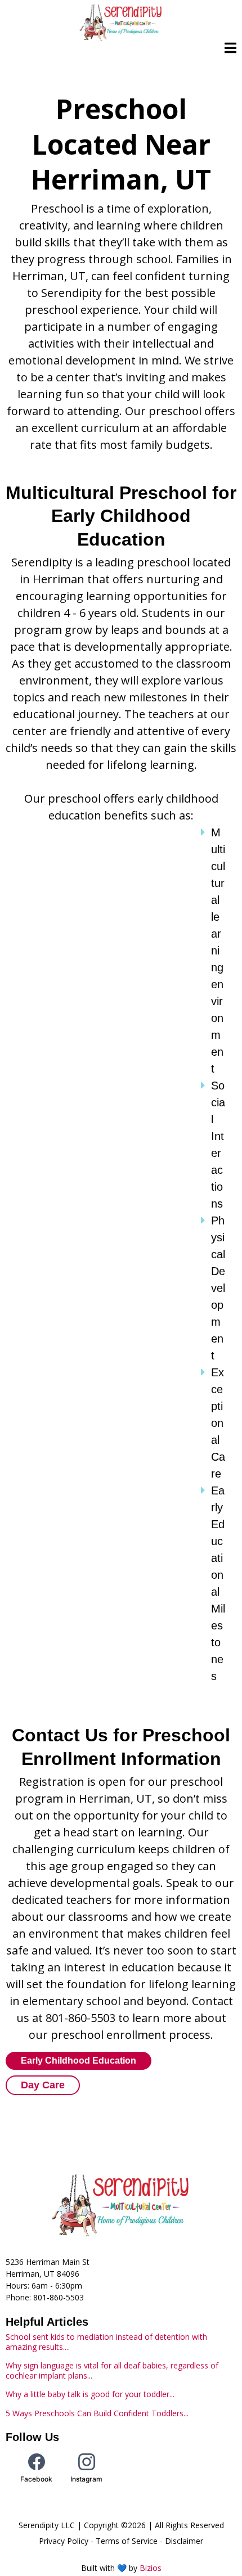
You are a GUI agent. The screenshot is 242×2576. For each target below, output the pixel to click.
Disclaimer (184, 2541)
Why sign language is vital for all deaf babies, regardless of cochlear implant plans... (112, 2370)
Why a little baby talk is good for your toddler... (90, 2394)
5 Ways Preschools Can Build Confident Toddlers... (97, 2413)
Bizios (151, 2568)
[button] (230, 49)
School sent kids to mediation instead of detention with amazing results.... (106, 2342)
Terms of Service (127, 2541)
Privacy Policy (64, 2541)
